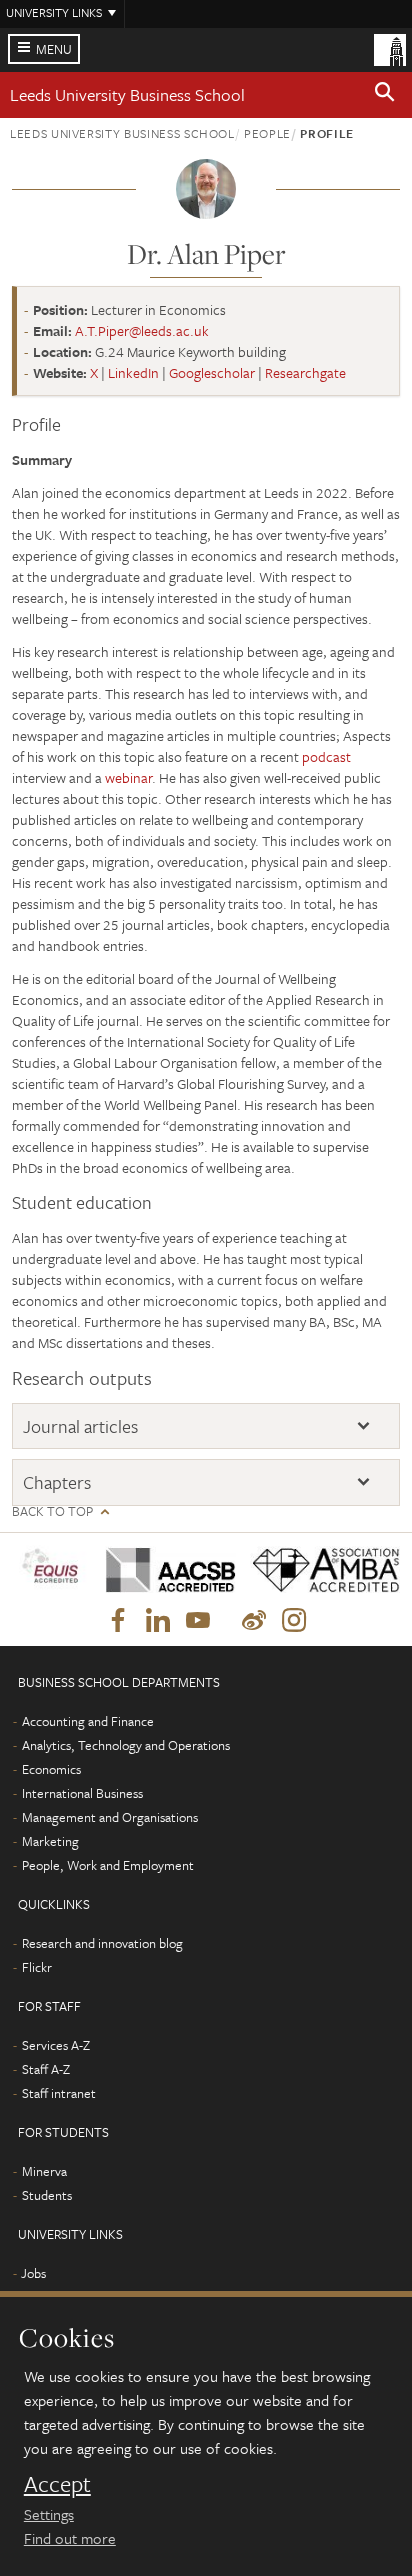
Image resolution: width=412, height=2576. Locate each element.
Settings (49, 2514)
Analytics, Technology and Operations (126, 1745)
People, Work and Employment (108, 1865)
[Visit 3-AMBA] (318, 1570)
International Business (82, 1793)
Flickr (37, 1967)
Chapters (57, 1482)
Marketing (50, 1841)
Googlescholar (212, 372)
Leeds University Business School (127, 94)
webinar (128, 777)
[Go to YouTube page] (198, 1621)
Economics (51, 1769)
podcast (326, 756)
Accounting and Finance (88, 1721)
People (267, 133)
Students (47, 2195)
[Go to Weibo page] (254, 1621)
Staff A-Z (46, 2069)
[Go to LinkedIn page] (158, 1621)
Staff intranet (59, 2093)
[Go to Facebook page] (118, 1621)
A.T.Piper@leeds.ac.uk (142, 330)
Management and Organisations (110, 1817)
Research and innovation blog (102, 1943)
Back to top (52, 1511)
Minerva (44, 2171)
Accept (57, 2484)
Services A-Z (56, 2045)
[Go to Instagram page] (294, 1621)
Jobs (33, 2273)
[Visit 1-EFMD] (51, 1569)
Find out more (70, 2538)
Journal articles (80, 1426)
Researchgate (305, 372)
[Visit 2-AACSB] (163, 1570)
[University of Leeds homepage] (390, 48)
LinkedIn (133, 372)
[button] (385, 95)
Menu (54, 49)
